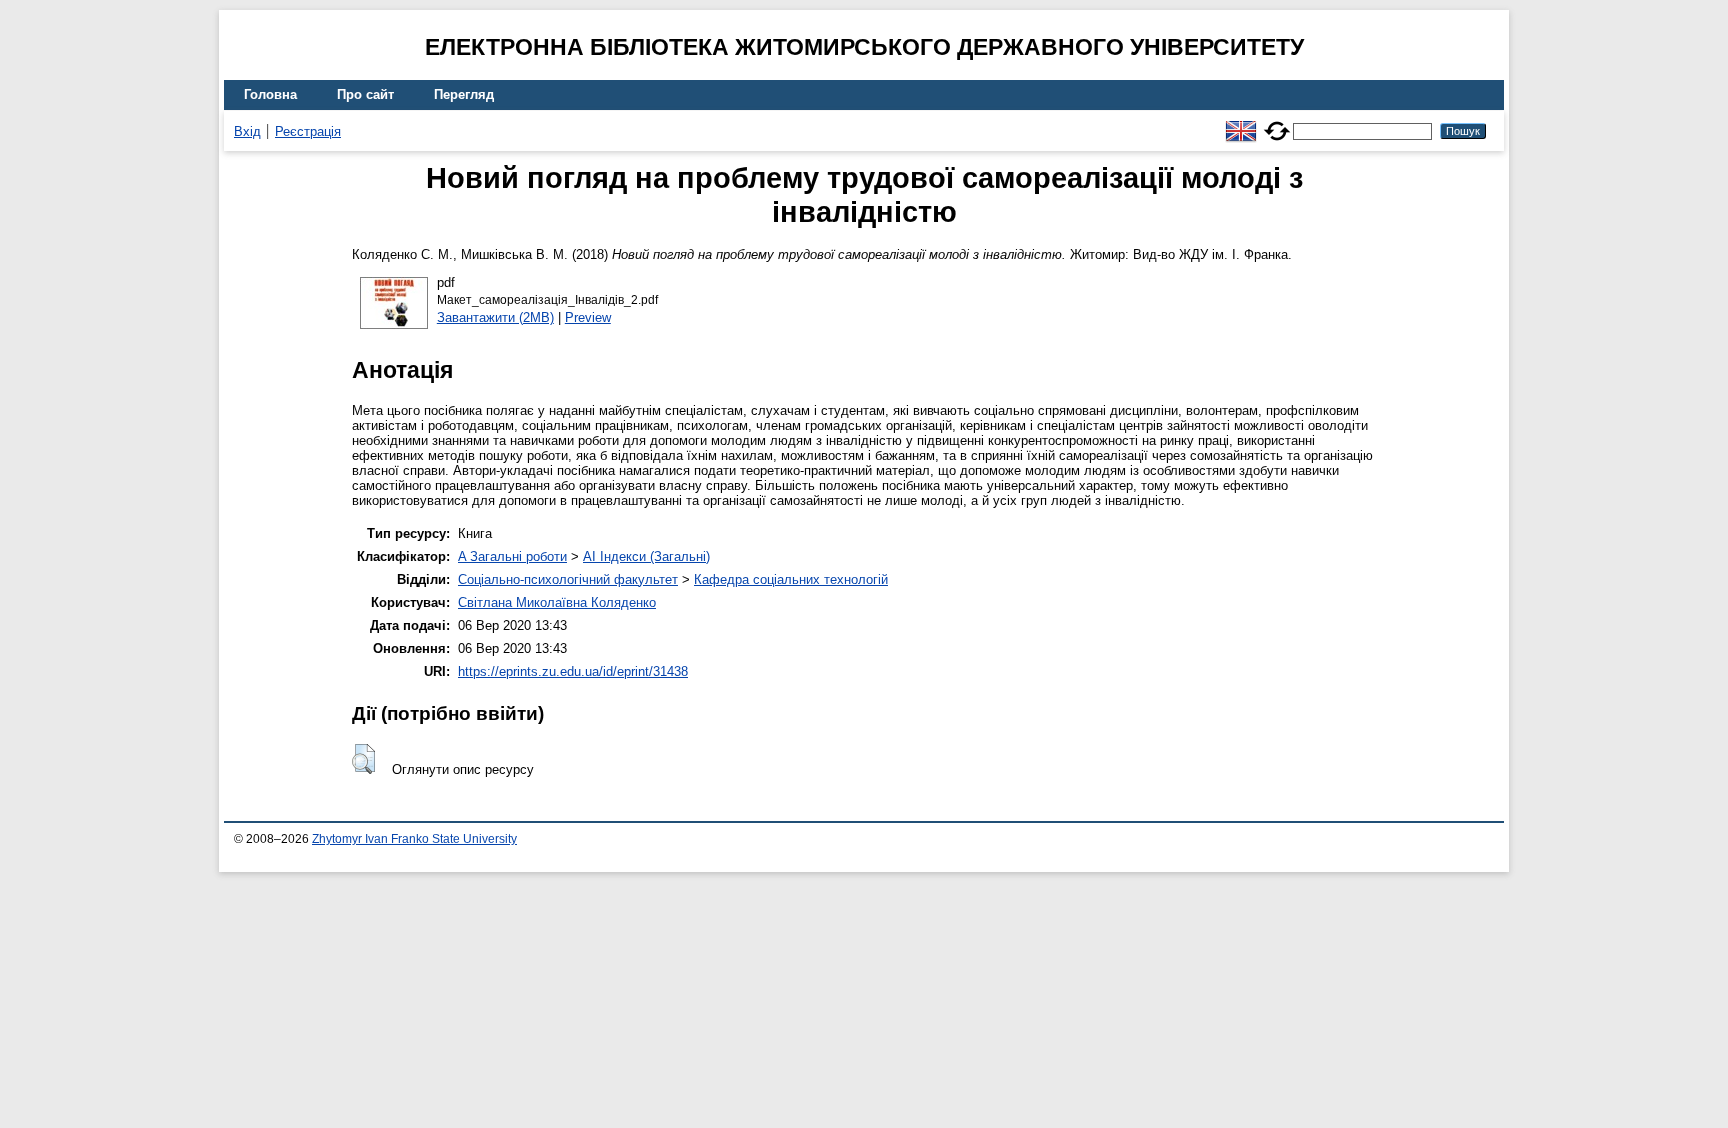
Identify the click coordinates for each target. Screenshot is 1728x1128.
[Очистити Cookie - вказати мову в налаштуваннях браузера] (1277, 122)
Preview (588, 317)
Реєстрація (308, 131)
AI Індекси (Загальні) (646, 556)
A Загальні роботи (512, 556)
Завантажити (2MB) (495, 317)
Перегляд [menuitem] (464, 94)
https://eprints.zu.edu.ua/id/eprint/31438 (573, 671)
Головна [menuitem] (270, 94)
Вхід (247, 131)
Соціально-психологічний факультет (568, 579)
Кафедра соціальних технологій (791, 579)
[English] (1241, 122)
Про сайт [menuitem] (365, 94)
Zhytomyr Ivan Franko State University (414, 839)
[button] (363, 759)
